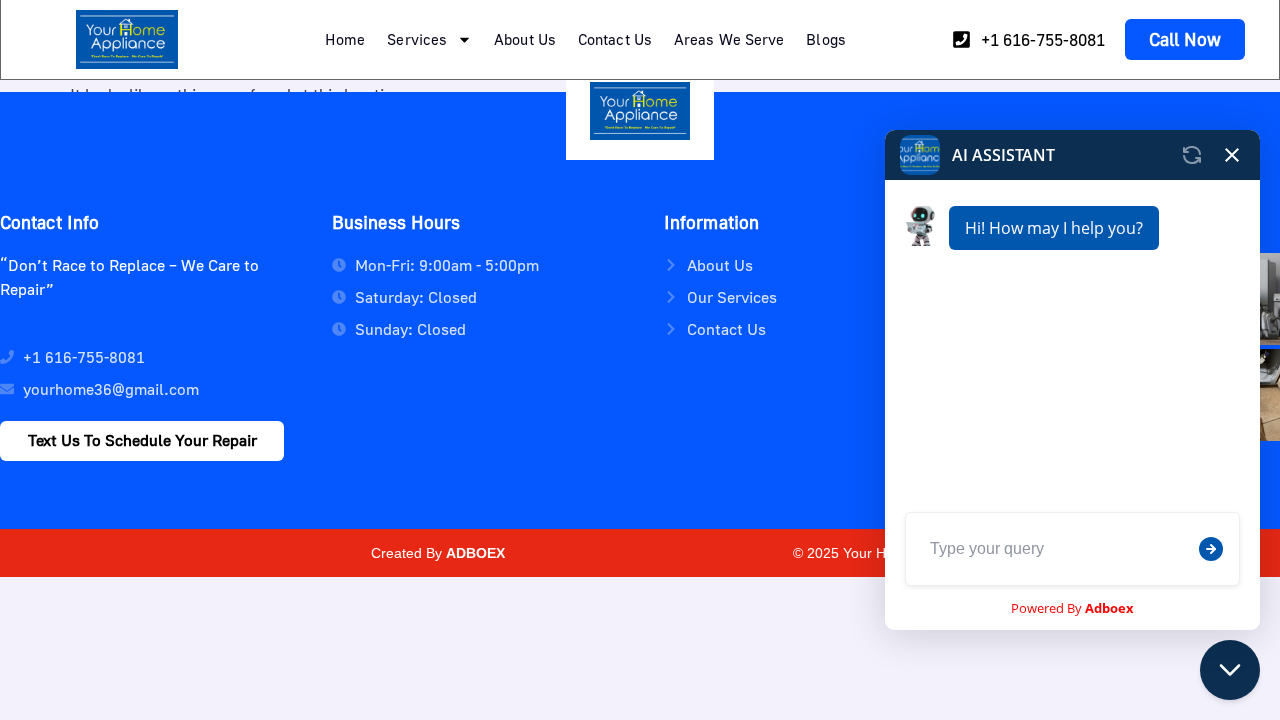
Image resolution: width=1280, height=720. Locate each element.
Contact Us (615, 39)
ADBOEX (475, 553)
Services (417, 39)
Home (345, 39)
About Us (525, 39)
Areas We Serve (729, 39)
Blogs (826, 39)
